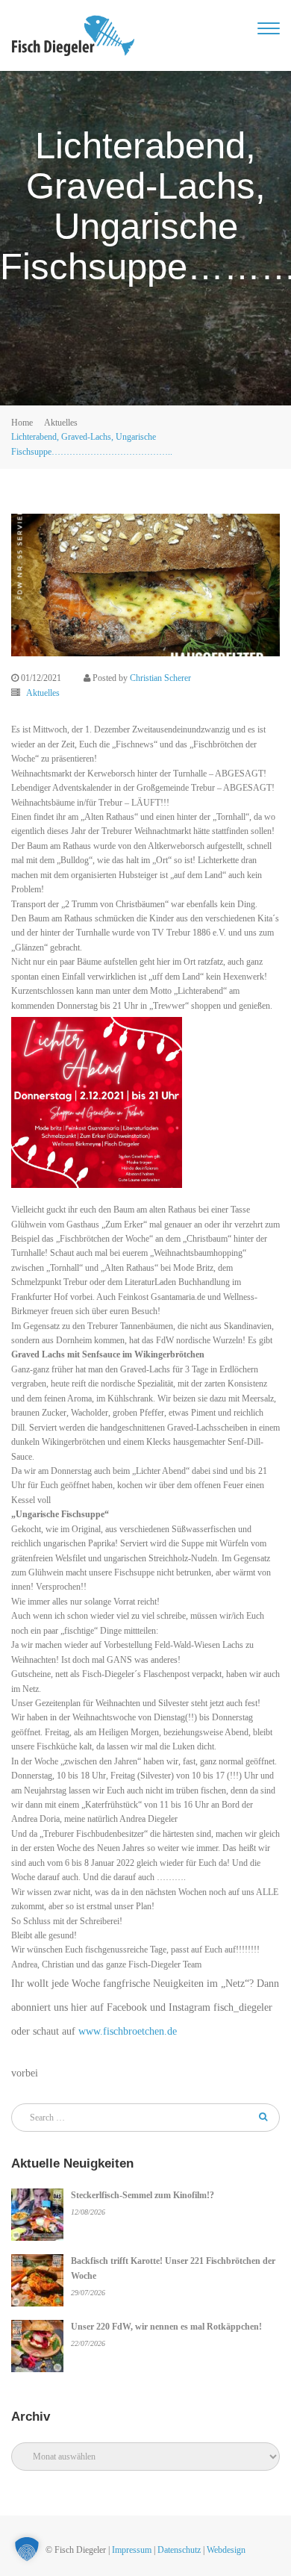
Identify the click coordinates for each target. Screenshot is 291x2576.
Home (22, 423)
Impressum (132, 2550)
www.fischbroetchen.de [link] (128, 2031)
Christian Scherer (160, 678)
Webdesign (226, 2550)
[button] (27, 2549)
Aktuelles (61, 423)
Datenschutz (179, 2550)
